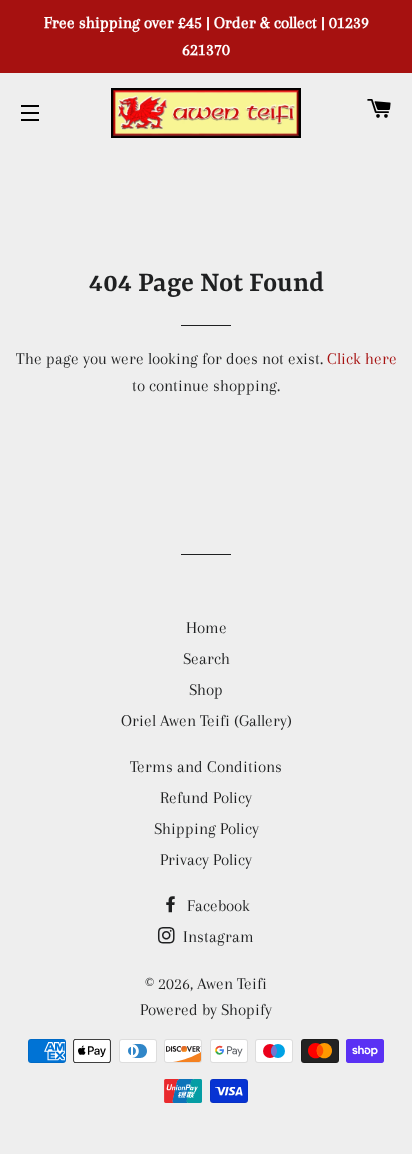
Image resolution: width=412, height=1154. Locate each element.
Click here (362, 358)
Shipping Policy (206, 828)
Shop (206, 689)
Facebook (216, 905)
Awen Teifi (232, 983)
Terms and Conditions (206, 766)
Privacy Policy (206, 859)
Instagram (216, 936)
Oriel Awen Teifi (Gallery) (206, 720)
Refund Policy (206, 797)
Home (206, 627)
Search (206, 658)
